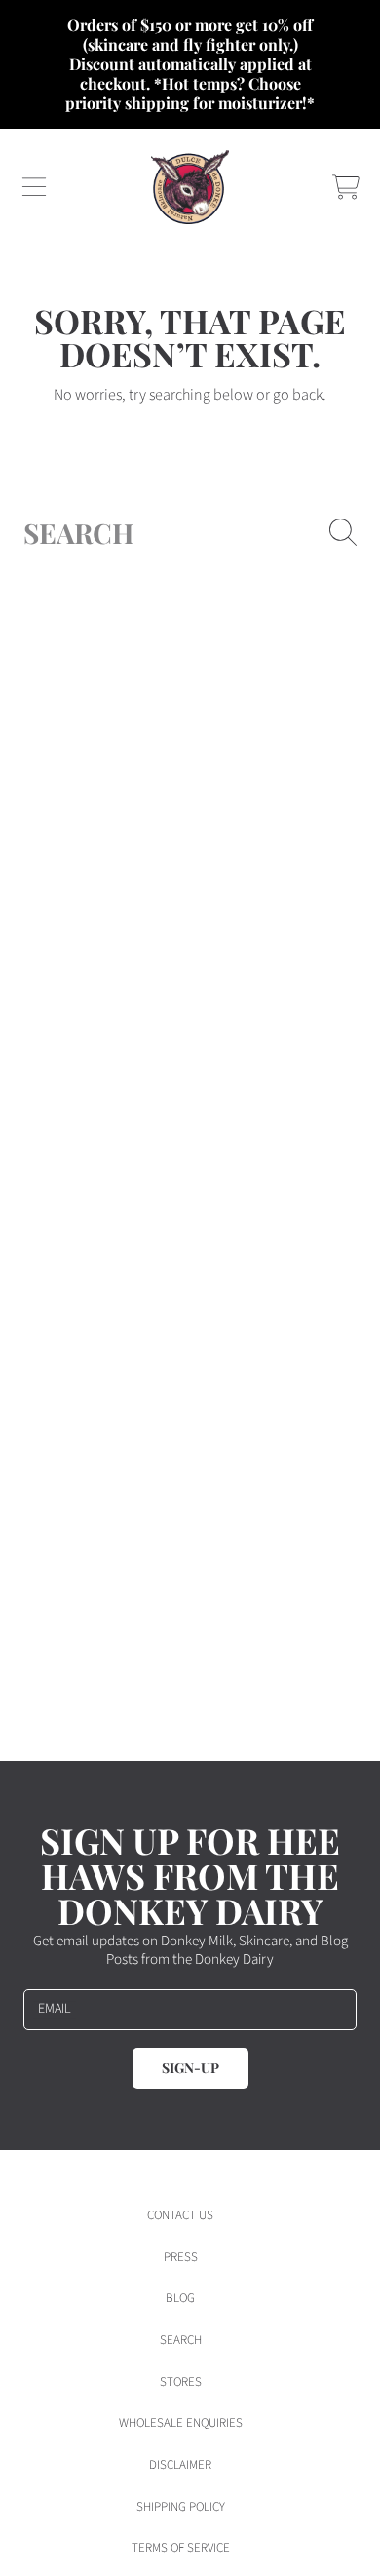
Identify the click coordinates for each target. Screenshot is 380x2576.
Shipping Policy (181, 2507)
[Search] (343, 532)
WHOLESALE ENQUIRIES (181, 2423)
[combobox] (190, 533)
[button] (34, 187)
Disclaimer (180, 2465)
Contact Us (180, 2215)
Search (181, 2340)
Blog (180, 2298)
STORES (181, 2382)
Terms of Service (181, 2548)
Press (181, 2257)
